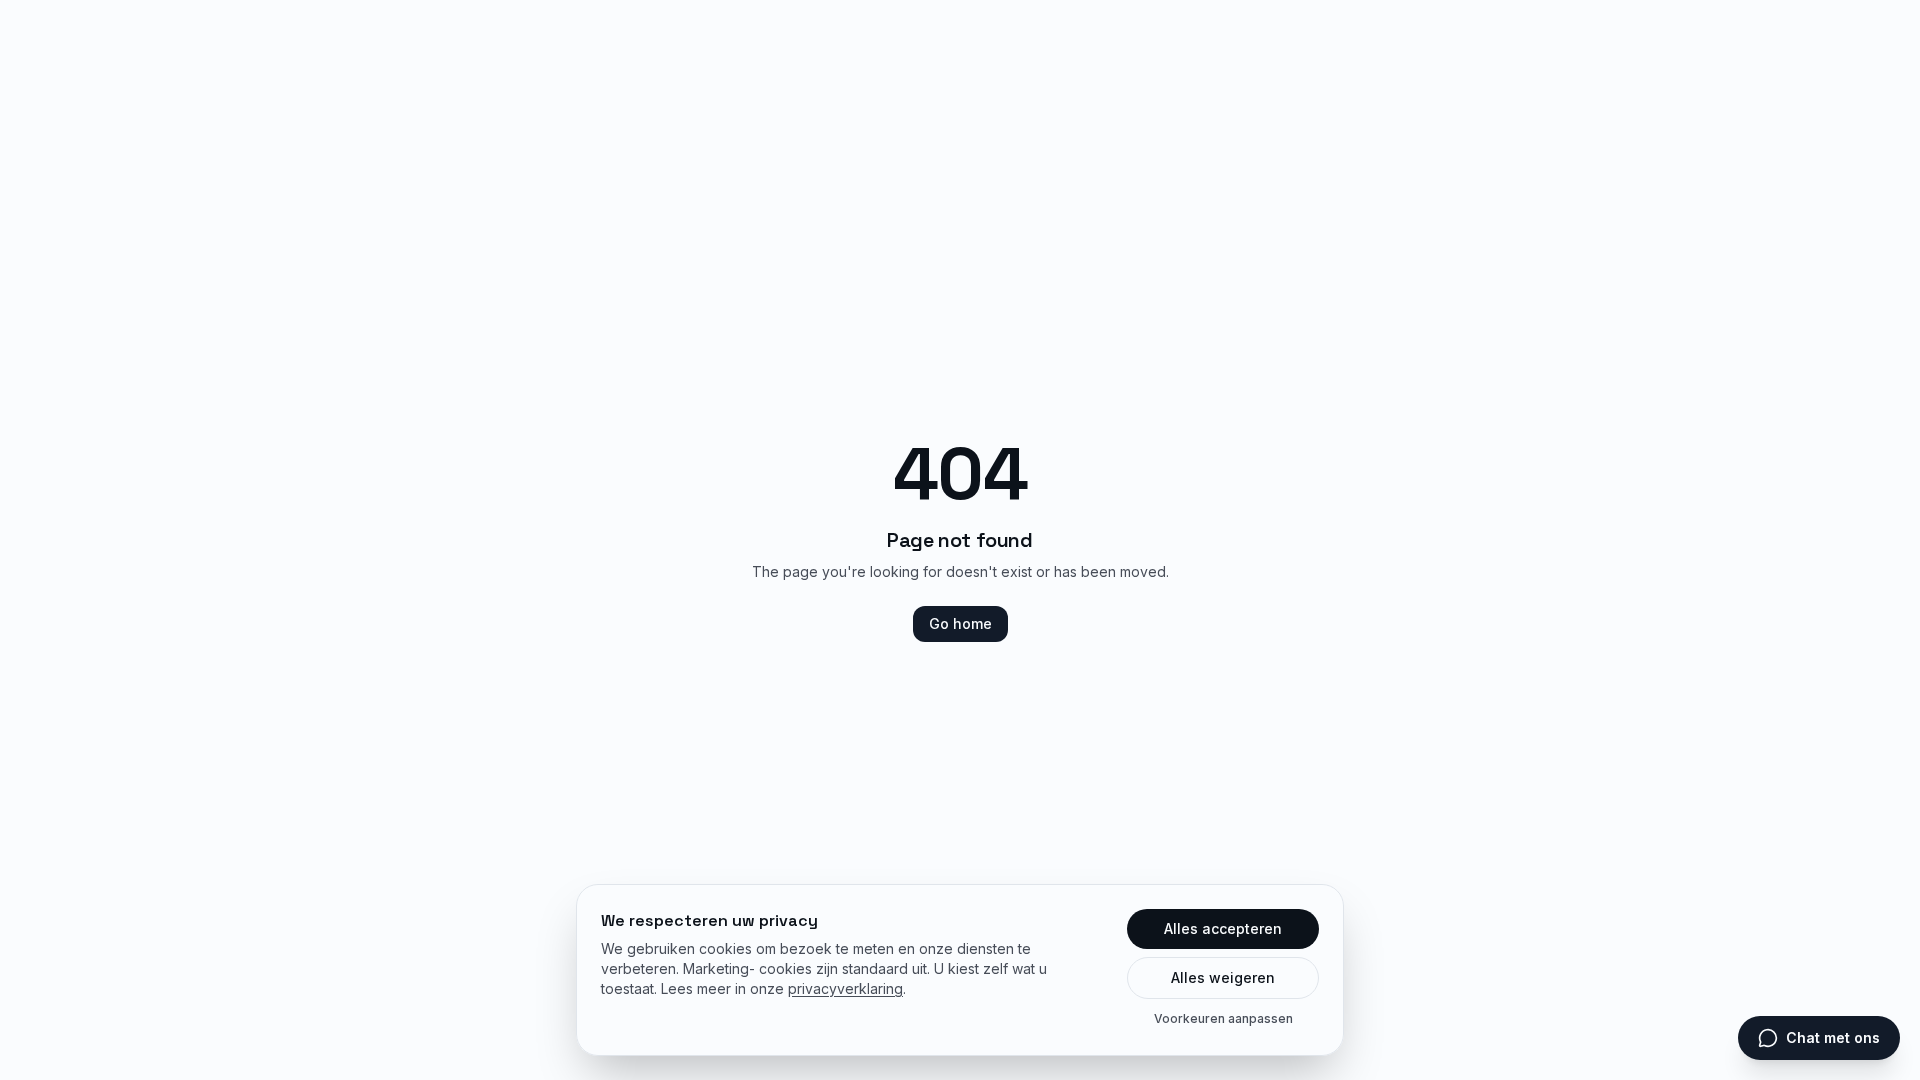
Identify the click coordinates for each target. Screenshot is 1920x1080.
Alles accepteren (1223, 928)
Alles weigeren (1223, 977)
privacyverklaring (845, 988)
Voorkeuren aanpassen (1223, 1018)
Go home (960, 623)
